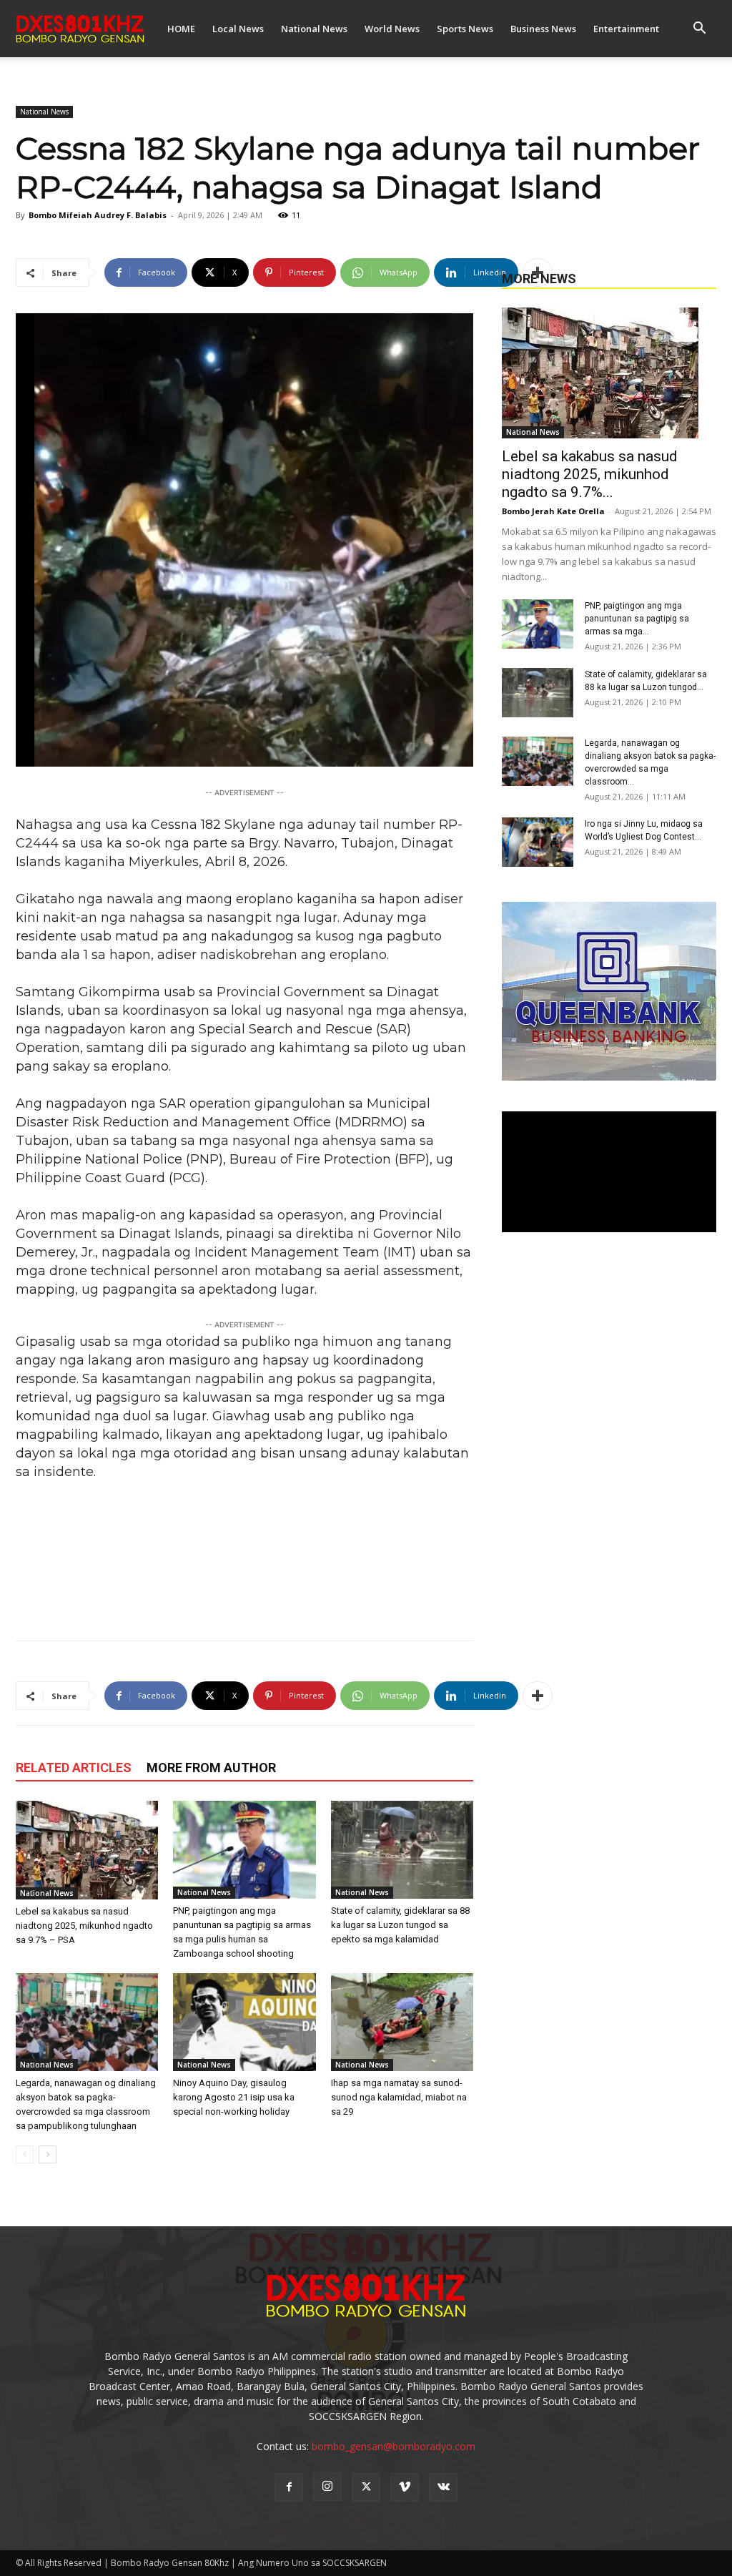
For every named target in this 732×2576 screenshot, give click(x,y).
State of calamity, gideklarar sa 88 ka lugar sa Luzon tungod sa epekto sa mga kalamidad (400, 1925)
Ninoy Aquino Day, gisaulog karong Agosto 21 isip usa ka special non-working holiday (234, 2097)
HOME (181, 29)
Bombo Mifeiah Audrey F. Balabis (98, 215)
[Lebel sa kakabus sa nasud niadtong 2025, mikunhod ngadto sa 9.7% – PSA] (87, 1850)
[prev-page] (25, 2154)
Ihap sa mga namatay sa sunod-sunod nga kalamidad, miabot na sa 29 (399, 2097)
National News (314, 29)
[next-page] (48, 2154)
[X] (366, 2487)
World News (392, 29)
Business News (543, 29)
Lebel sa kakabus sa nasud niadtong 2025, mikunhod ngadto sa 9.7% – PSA (84, 1926)
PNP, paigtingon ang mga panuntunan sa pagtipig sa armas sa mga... (637, 619)
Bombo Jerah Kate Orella (553, 511)
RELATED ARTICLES (74, 1768)
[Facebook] (289, 2487)
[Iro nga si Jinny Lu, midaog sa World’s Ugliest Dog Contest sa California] (538, 842)
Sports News (465, 29)
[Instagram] (327, 2487)
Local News (238, 29)
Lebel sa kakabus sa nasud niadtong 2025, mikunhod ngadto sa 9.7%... (590, 474)
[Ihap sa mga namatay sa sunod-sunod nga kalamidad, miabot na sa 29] (402, 2022)
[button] (699, 30)
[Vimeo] (405, 2487)
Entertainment (626, 29)
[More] (538, 272)
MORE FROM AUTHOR (211, 1768)
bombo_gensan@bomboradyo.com (394, 2446)
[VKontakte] (443, 2487)
